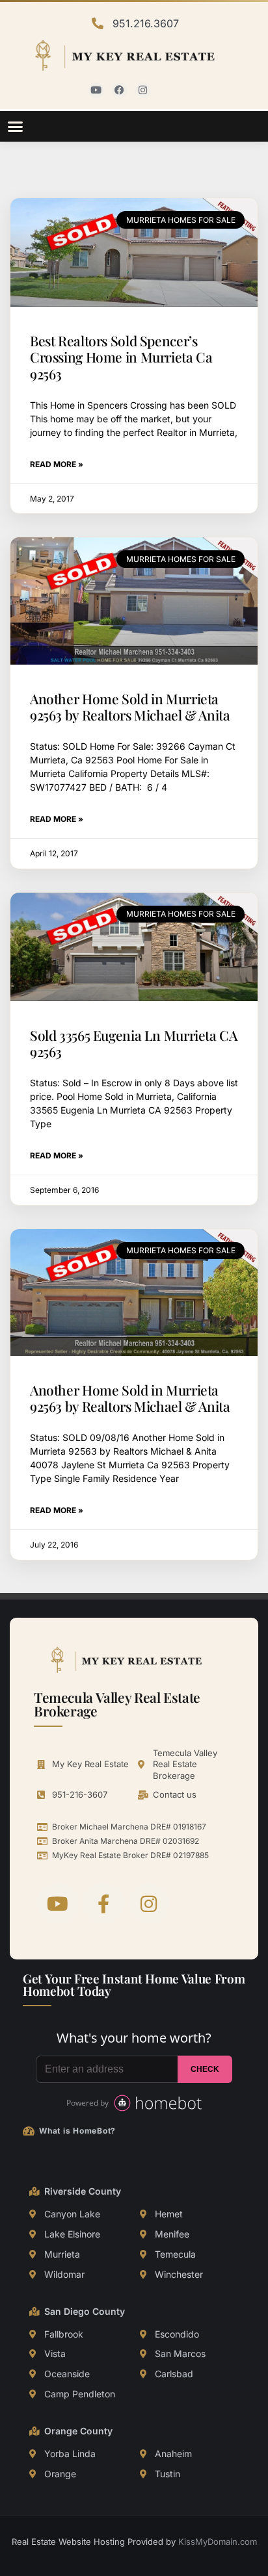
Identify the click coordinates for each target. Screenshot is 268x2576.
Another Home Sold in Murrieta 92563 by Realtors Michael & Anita (130, 707)
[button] (16, 127)
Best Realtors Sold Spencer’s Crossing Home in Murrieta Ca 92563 (121, 357)
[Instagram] (143, 90)
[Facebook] (120, 90)
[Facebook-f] (103, 1904)
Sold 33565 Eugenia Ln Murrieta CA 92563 (134, 1043)
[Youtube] (96, 90)
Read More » (57, 464)
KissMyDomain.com (218, 2542)
